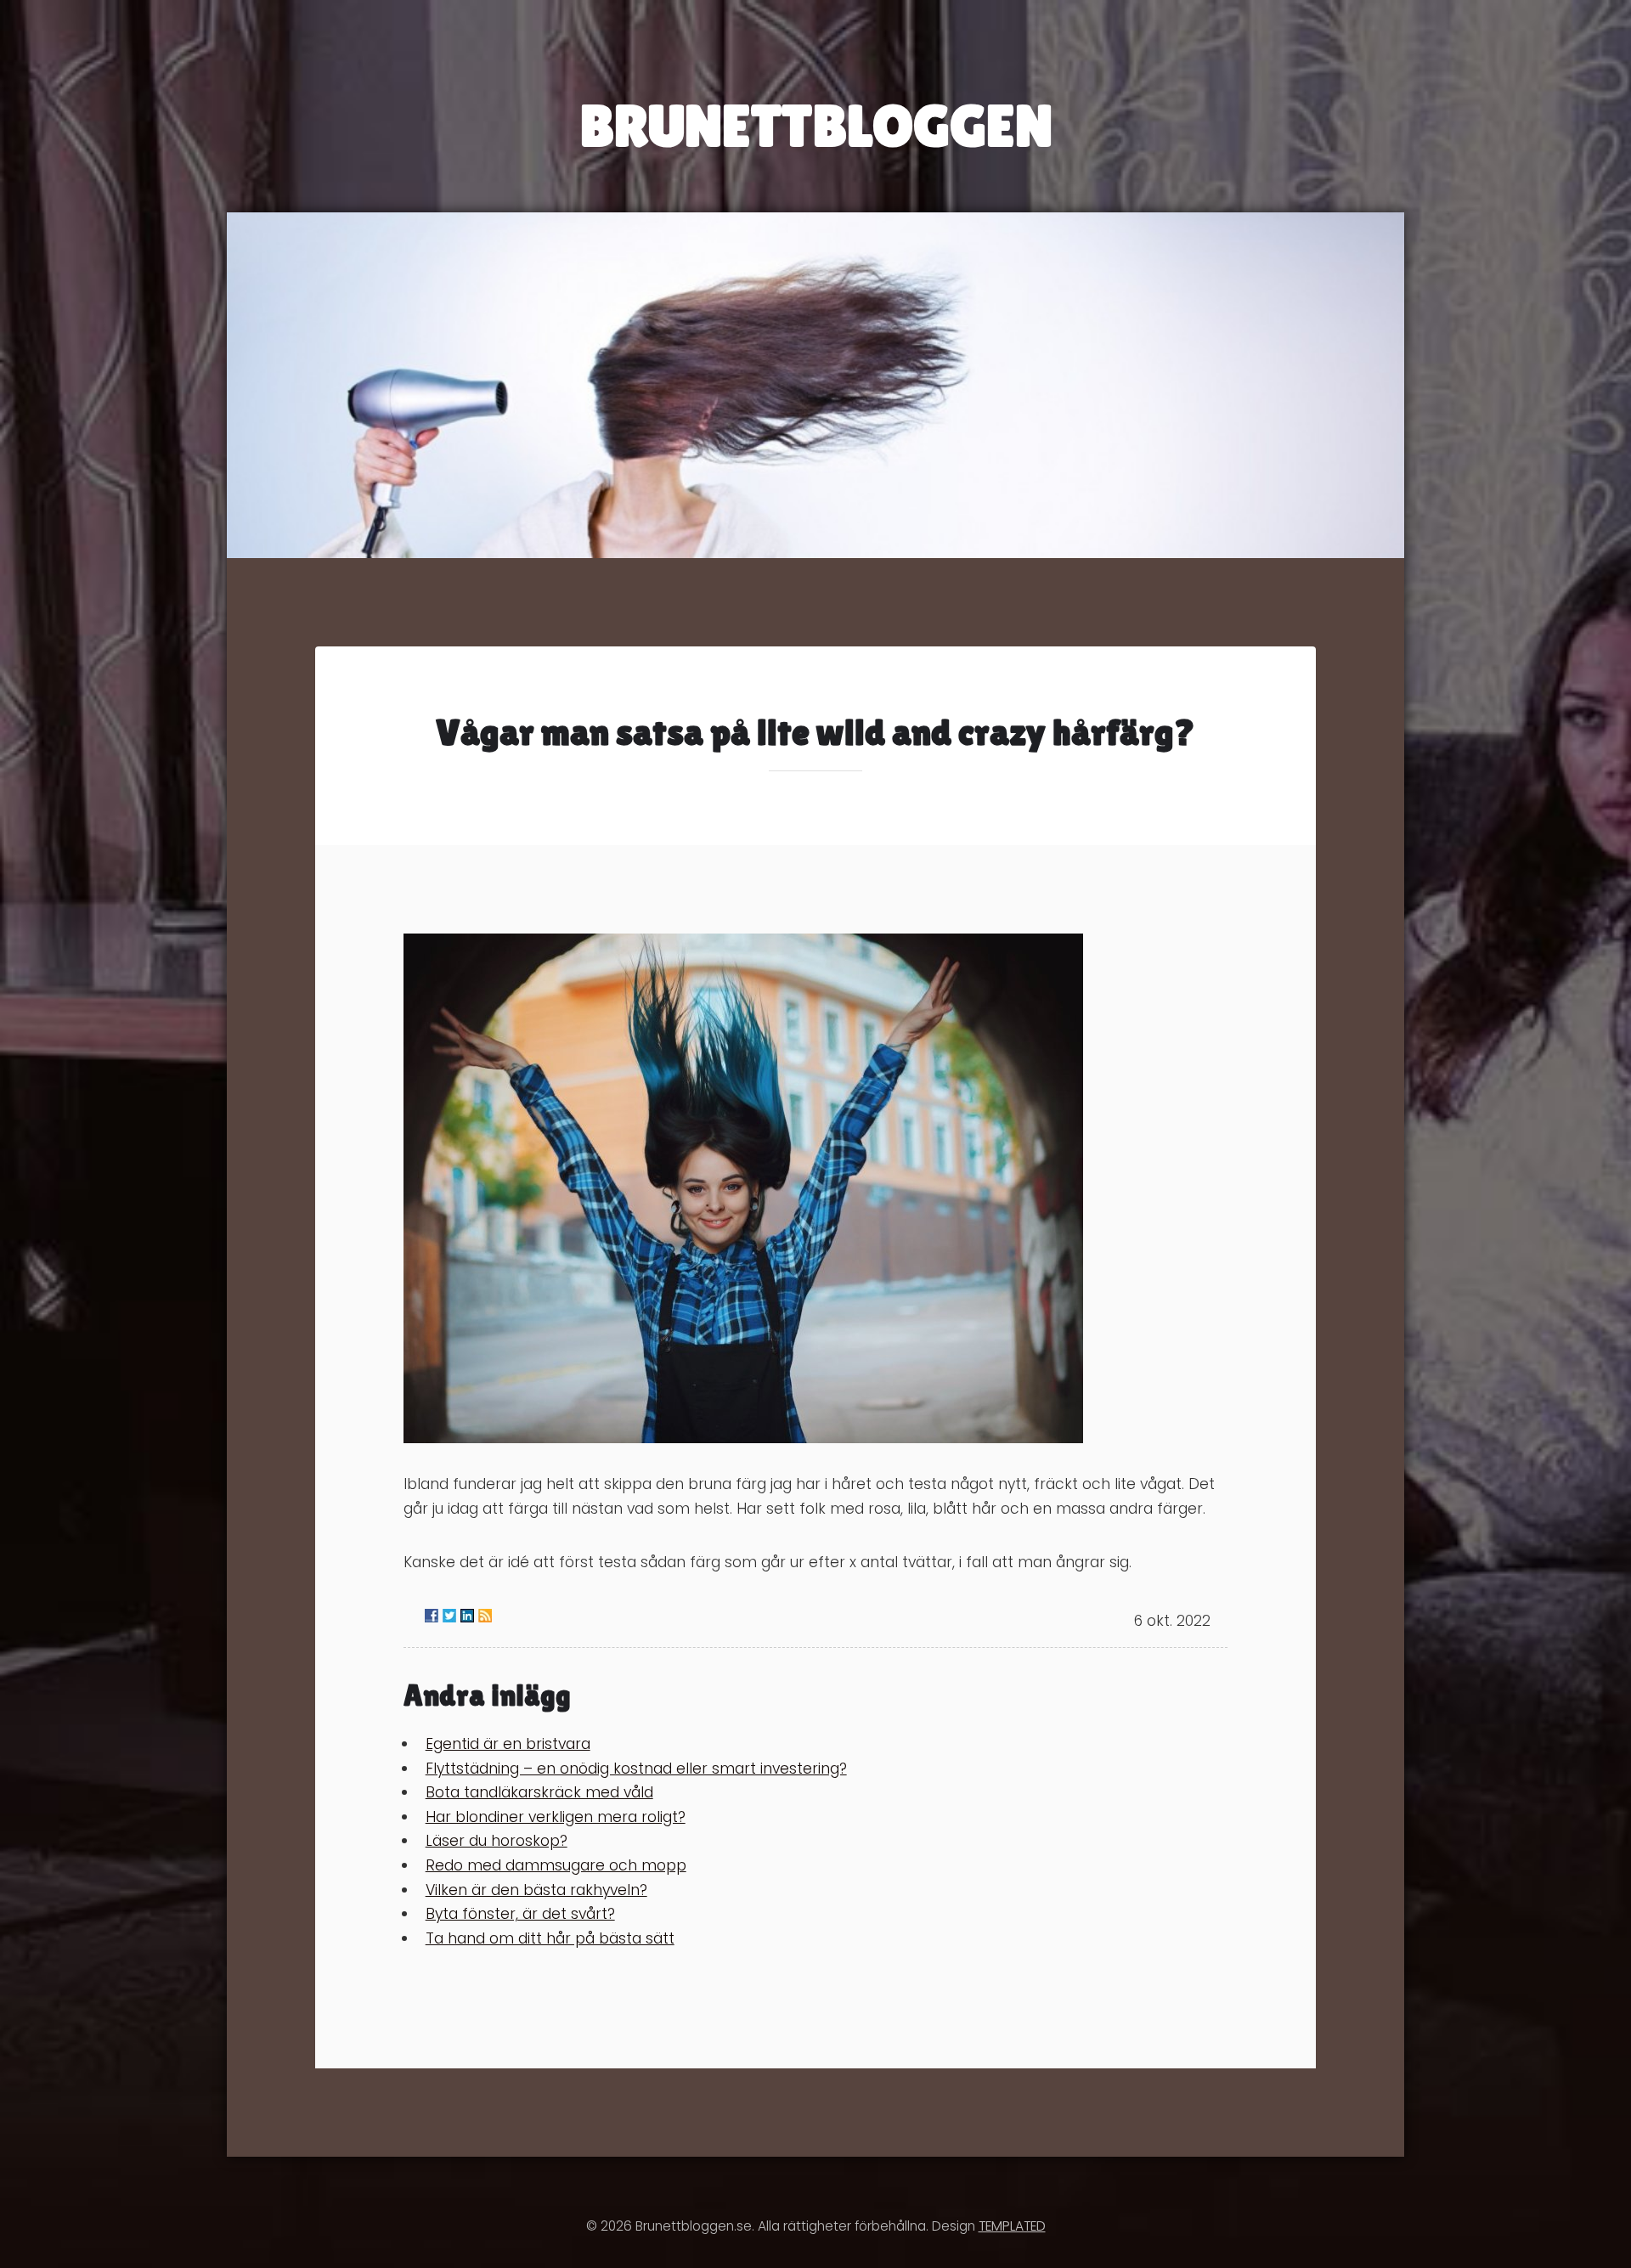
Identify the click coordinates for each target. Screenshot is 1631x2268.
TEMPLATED (1012, 2226)
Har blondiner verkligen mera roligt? (556, 1817)
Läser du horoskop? (497, 1841)
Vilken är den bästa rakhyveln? (536, 1890)
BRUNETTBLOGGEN (816, 125)
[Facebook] (432, 1616)
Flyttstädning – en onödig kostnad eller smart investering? (636, 1769)
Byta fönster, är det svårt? (520, 1914)
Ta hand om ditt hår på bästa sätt (550, 1938)
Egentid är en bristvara (508, 1744)
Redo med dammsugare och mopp (556, 1865)
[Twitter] (449, 1616)
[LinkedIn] (467, 1616)
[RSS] (485, 1616)
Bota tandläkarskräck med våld (539, 1792)
